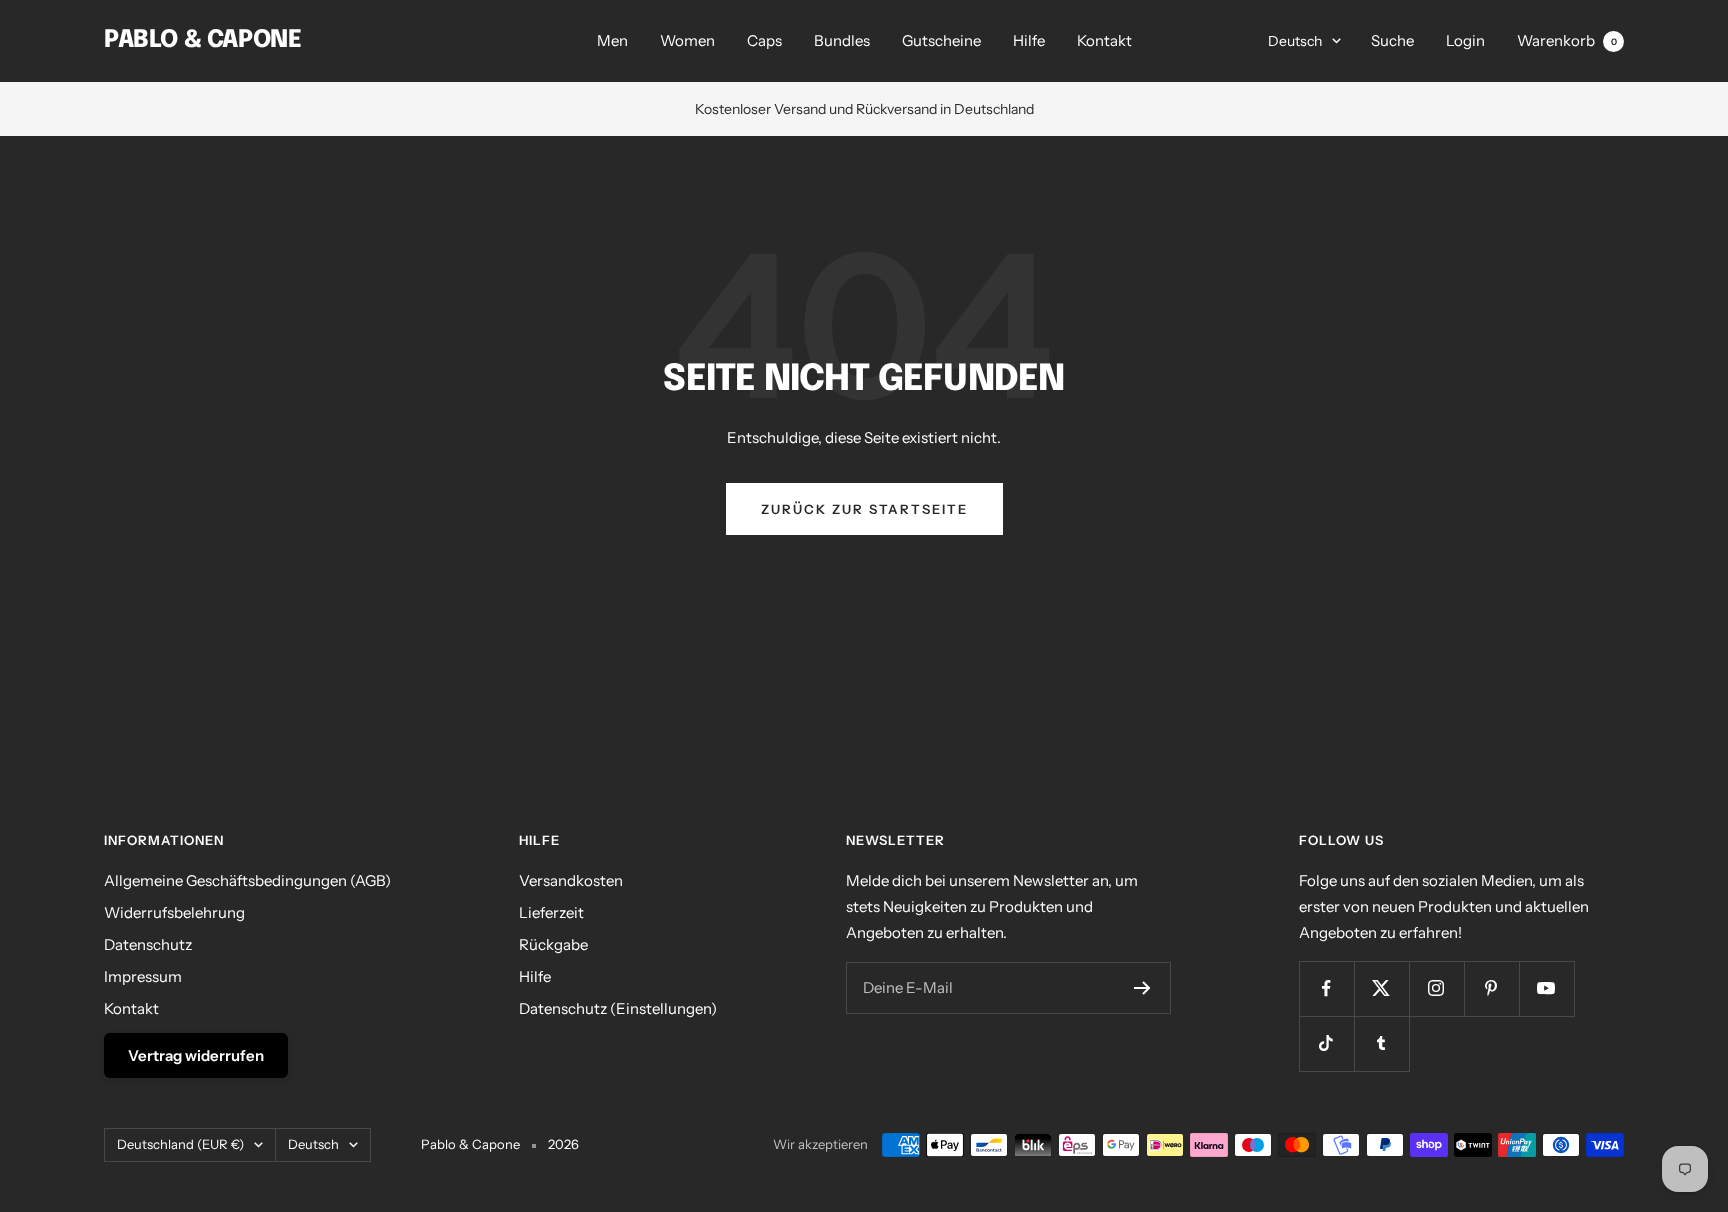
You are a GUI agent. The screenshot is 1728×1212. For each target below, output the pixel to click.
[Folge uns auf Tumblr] (1381, 1043)
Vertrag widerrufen (196, 1055)
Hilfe (1029, 40)
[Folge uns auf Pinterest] (1491, 988)
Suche (1392, 40)
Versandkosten (571, 880)
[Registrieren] (1142, 988)
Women (687, 40)
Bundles (842, 40)
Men (612, 40)
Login (1465, 40)
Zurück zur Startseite (864, 509)
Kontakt (1104, 40)
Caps (764, 40)
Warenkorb (1567, 40)
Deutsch (1295, 41)
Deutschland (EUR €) (180, 1144)
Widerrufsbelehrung (174, 912)
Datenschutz (148, 944)
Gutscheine (941, 40)
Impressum (143, 976)
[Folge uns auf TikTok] (1326, 1043)
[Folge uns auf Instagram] (1436, 988)
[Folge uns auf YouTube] (1546, 988)
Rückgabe (553, 944)
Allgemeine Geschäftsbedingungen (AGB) (247, 880)
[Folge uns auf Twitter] (1381, 988)
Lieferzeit (551, 912)
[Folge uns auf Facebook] (1326, 988)
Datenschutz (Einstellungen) (618, 1008)
